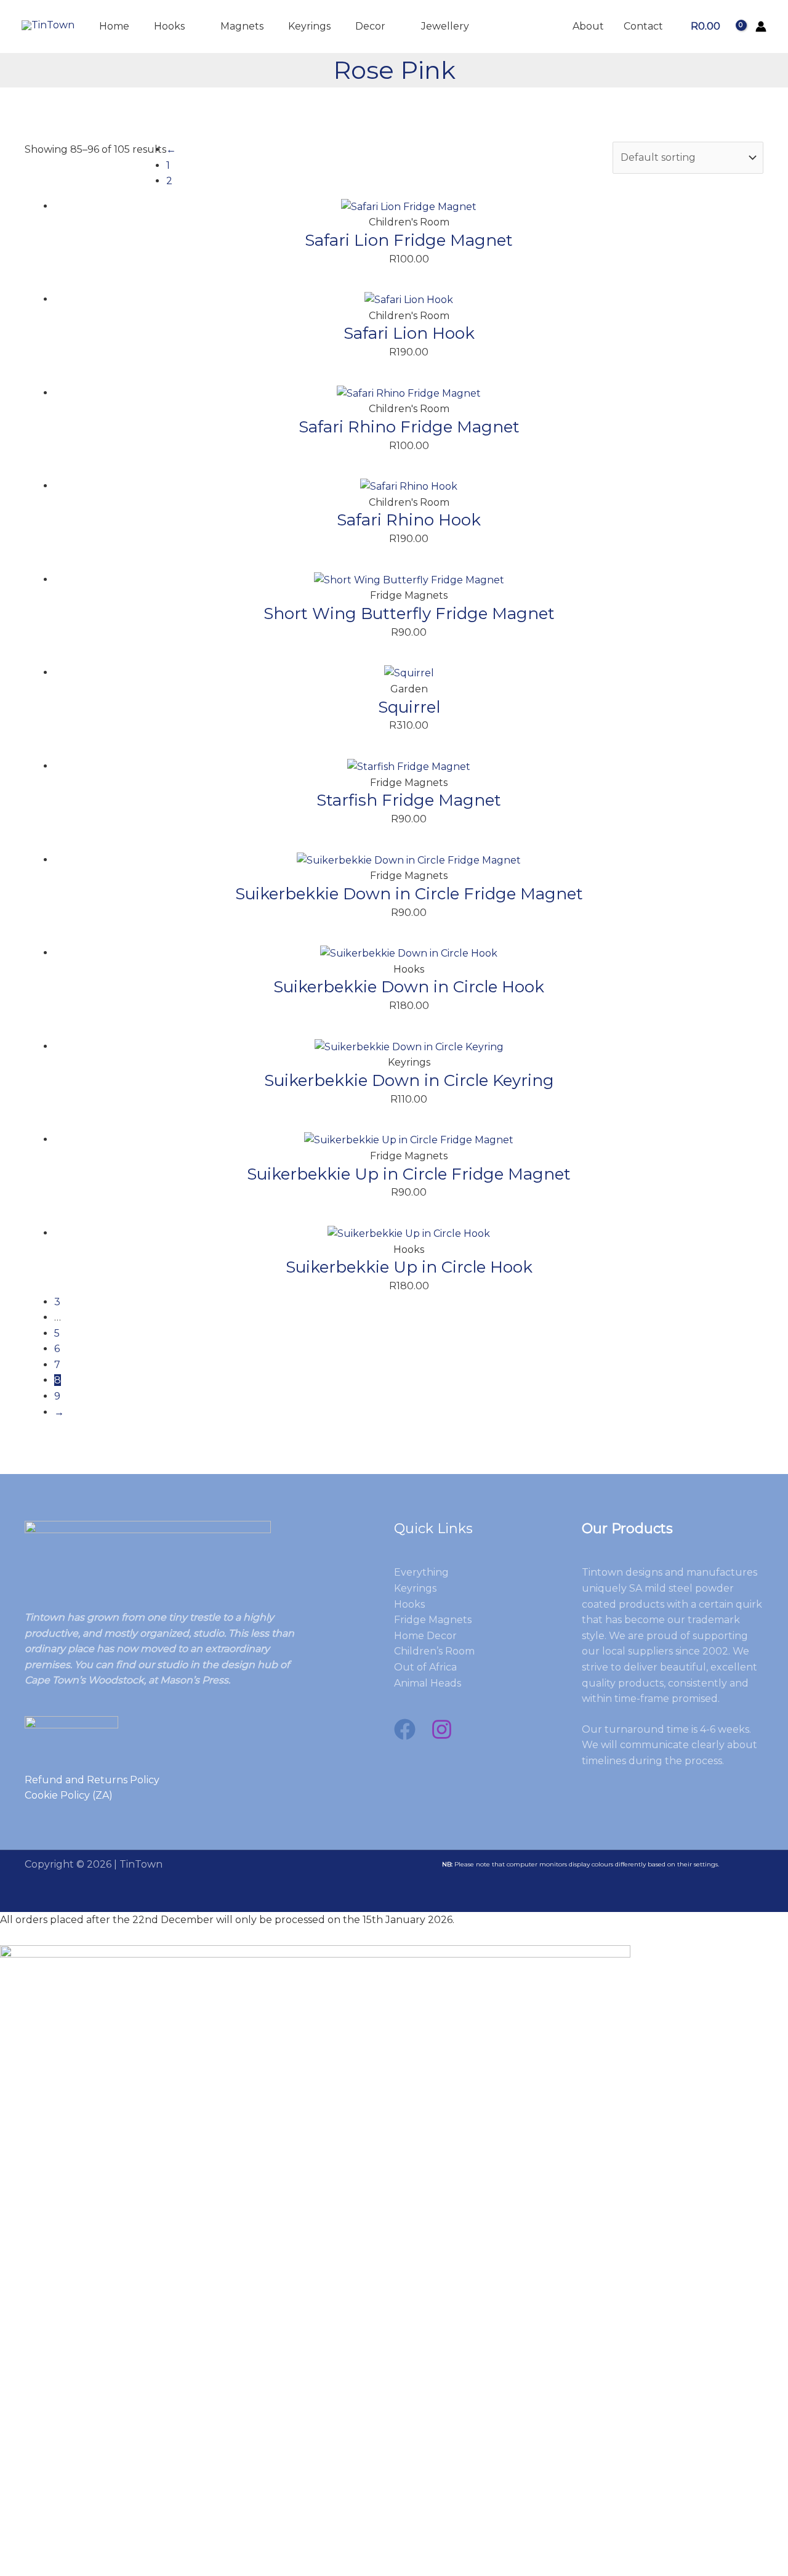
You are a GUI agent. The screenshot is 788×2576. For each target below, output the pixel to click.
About (588, 26)
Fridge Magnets (433, 1620)
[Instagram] (442, 1729)
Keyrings (309, 26)
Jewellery (445, 26)
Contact (643, 26)
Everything (421, 1572)
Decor (370, 26)
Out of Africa (425, 1667)
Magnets (242, 26)
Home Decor (425, 1636)
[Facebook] (405, 1729)
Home (114, 26)
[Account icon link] (761, 26)
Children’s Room (434, 1651)
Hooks (169, 26)
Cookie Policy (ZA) (69, 1795)
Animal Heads (428, 1683)
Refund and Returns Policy (92, 1780)
